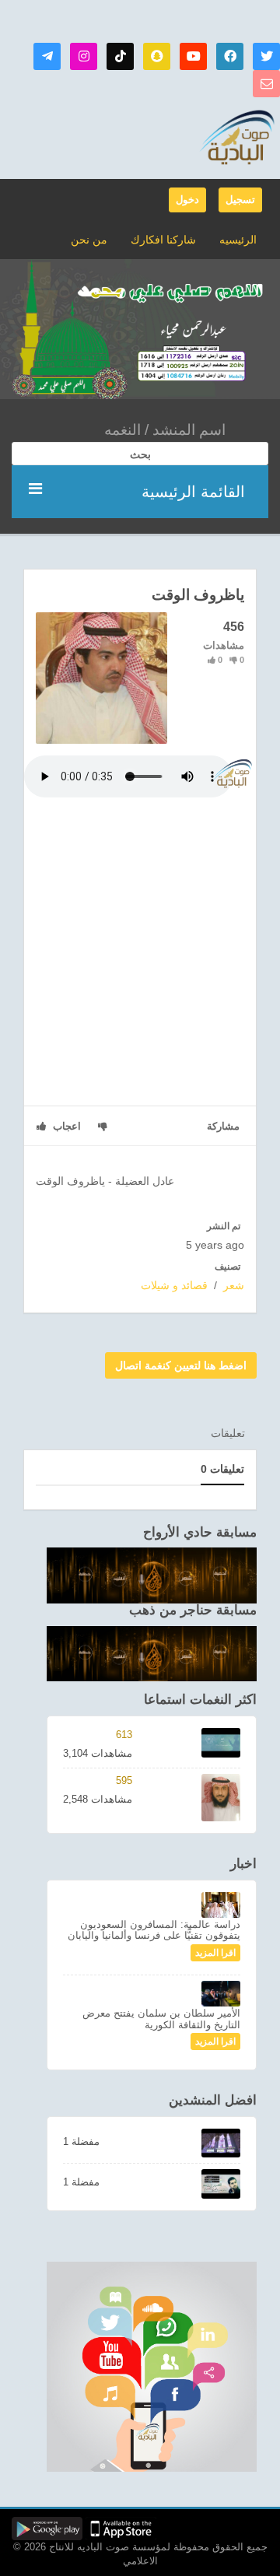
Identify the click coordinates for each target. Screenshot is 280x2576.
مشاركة (223, 1126)
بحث (140, 454)
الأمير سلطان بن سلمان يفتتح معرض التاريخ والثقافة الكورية (161, 2019)
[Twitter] (266, 56)
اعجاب (65, 1126)
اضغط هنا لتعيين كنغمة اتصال (181, 1365)
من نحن (89, 240)
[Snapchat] (157, 56)
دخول (187, 200)
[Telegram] (47, 56)
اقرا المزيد (215, 1953)
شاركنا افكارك (163, 240)
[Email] (266, 84)
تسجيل (240, 200)
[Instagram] (84, 56)
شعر (234, 1285)
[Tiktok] (120, 56)
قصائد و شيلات (174, 1285)
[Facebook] (230, 56)
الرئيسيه (238, 240)
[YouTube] (193, 56)
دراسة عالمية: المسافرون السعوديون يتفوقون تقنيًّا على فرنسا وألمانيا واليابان (154, 1930)
